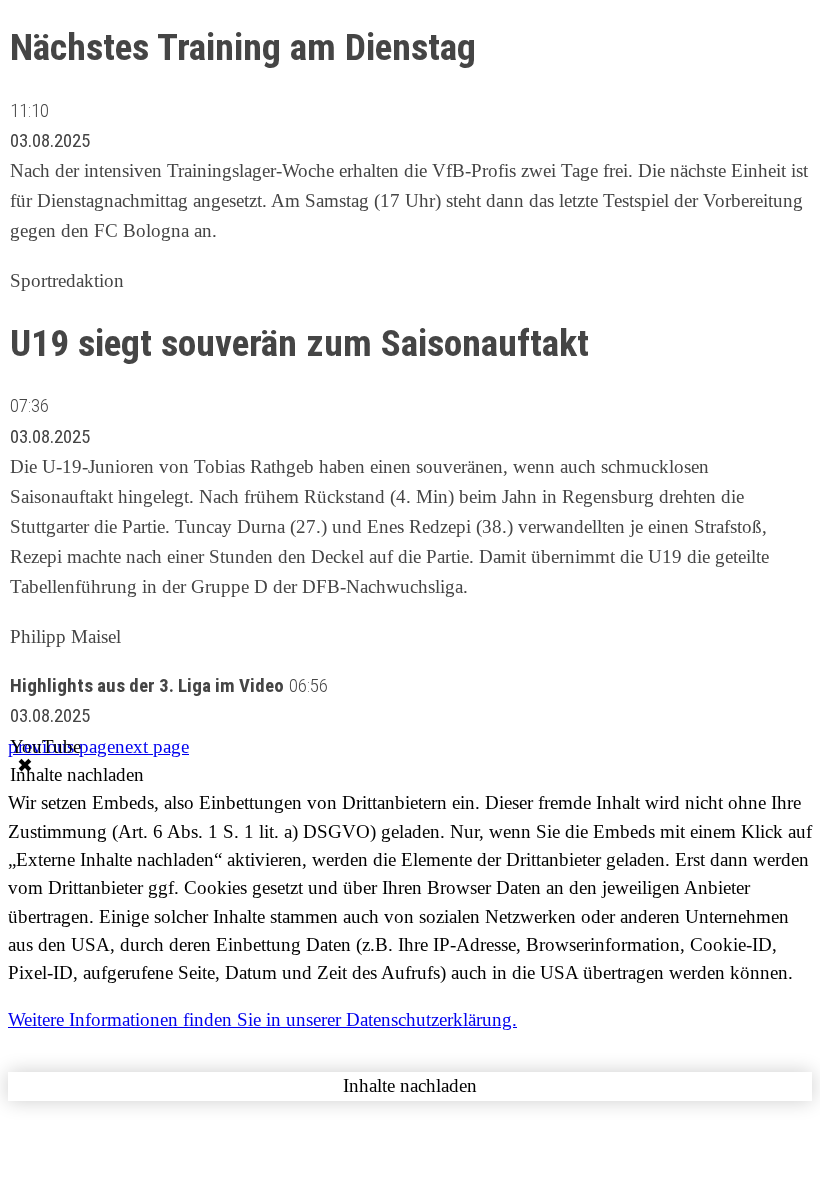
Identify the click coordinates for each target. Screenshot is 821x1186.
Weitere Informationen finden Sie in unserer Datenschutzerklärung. (262, 1019)
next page (152, 746)
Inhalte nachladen (77, 774)
